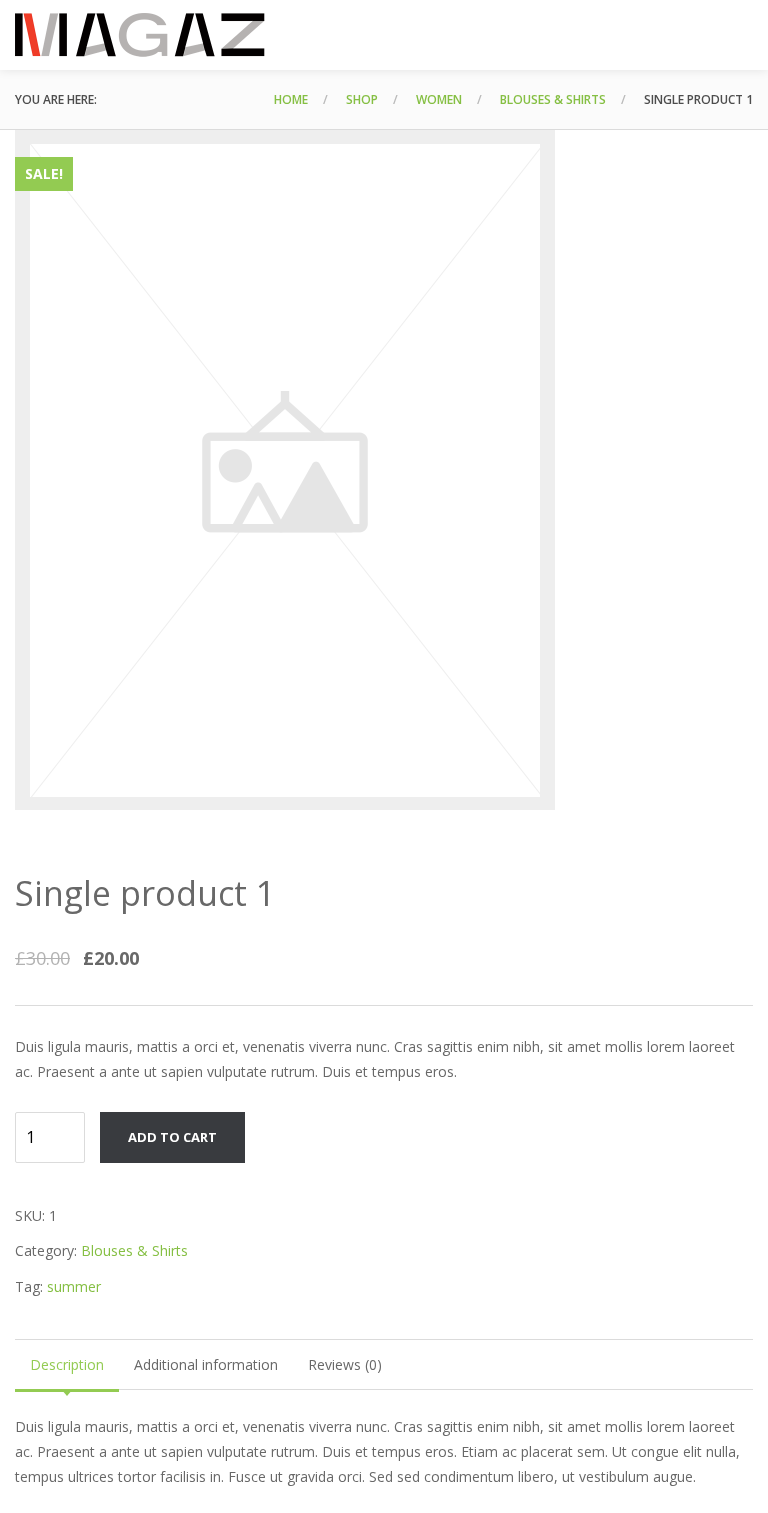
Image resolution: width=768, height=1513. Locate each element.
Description (67, 1364)
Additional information (206, 1364)
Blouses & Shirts (553, 99)
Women (439, 99)
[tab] (67, 1364)
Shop (362, 99)
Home (291, 99)
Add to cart (172, 1137)
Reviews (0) (345, 1364)
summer (74, 1286)
